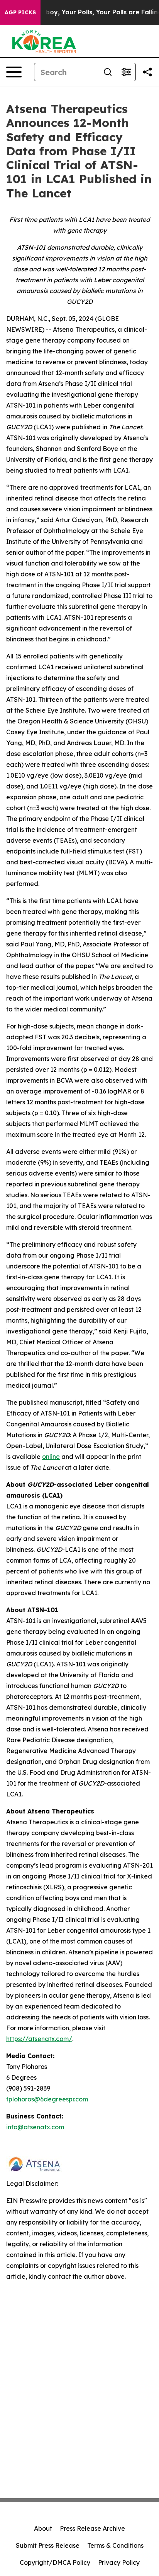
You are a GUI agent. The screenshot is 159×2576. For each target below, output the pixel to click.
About (43, 2528)
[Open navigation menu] (14, 72)
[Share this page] (147, 72)
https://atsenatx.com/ (39, 2039)
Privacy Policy (119, 2562)
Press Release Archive (92, 2528)
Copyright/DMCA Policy (55, 2562)
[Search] (108, 72)
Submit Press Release (48, 2545)
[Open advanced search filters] (126, 72)
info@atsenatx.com (35, 2127)
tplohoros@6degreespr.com (47, 2099)
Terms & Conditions (115, 2545)
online (51, 1457)
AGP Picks (20, 12)
